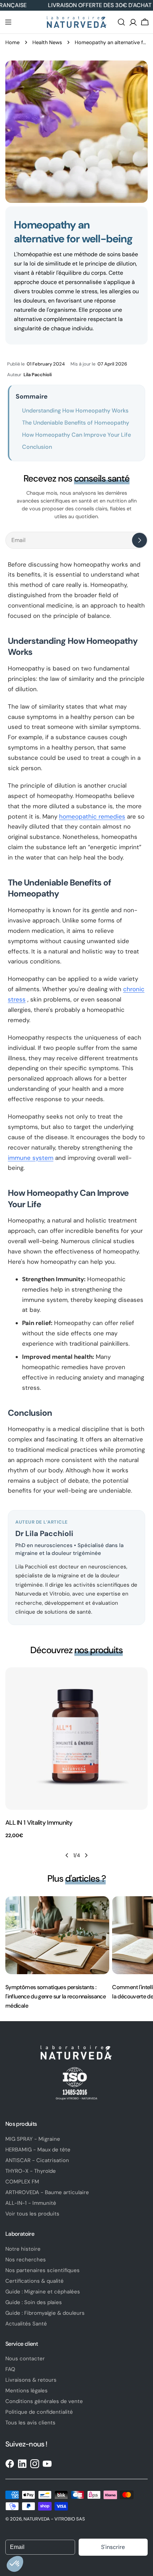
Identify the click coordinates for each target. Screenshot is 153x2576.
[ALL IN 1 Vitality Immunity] (76, 1739)
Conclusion (37, 447)
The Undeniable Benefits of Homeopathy (76, 423)
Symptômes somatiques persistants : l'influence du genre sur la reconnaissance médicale (56, 1996)
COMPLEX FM (22, 2182)
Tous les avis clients (30, 2423)
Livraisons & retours (31, 2380)
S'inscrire (113, 2547)
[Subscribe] (139, 540)
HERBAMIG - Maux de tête (38, 2150)
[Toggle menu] (8, 22)
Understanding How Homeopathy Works (75, 411)
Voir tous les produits (32, 2214)
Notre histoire (23, 2249)
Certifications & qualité (35, 2281)
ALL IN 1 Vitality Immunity (39, 1823)
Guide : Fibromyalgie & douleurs (45, 2313)
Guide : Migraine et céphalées (43, 2292)
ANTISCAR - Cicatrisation (37, 2160)
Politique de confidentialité (39, 2412)
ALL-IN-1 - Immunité (31, 2203)
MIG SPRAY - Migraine (33, 2139)
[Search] (121, 22)
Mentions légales (27, 2391)
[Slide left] (67, 1855)
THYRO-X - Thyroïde (31, 2171)
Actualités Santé (26, 2324)
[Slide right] (86, 1855)
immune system (31, 1158)
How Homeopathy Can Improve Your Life (76, 435)
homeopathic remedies (92, 816)
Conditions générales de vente (44, 2401)
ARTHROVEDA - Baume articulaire (47, 2192)
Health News (47, 42)
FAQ (10, 2369)
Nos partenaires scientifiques (43, 2270)
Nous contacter (25, 2359)
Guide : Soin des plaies (34, 2302)
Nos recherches (26, 2260)
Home (12, 42)
